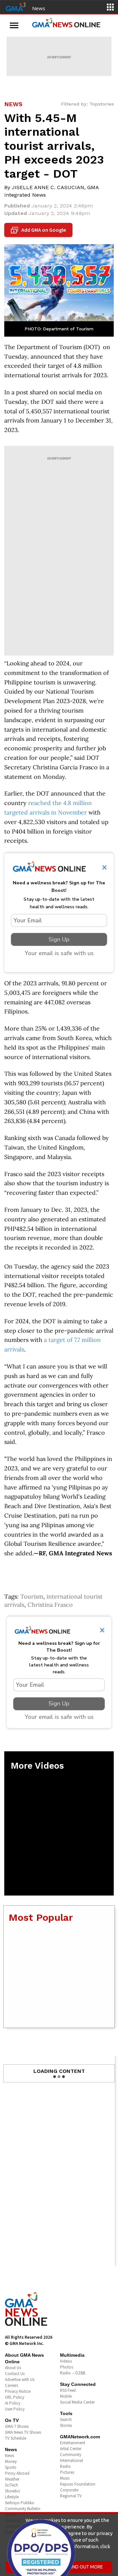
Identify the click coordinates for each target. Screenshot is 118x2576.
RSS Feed (68, 2390)
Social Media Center (77, 2402)
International (71, 2460)
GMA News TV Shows (23, 2432)
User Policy (15, 2409)
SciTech (11, 2485)
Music (65, 2478)
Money (11, 2461)
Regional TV (71, 2496)
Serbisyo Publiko (20, 2503)
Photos (67, 2367)
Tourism (32, 1596)
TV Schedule (16, 2438)
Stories (66, 2425)
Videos (66, 2361)
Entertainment (73, 2443)
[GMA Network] (16, 6)
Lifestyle (12, 2497)
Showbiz (12, 2491)
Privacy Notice (18, 2391)
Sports (10, 2467)
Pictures (67, 2472)
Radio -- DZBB (73, 2373)
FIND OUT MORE (86, 2567)
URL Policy (15, 2397)
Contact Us (15, 2374)
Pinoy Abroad (17, 2473)
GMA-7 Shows (17, 2426)
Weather (12, 2479)
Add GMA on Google (39, 230)
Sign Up (59, 939)
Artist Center (71, 2449)
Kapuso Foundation (78, 2484)
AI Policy (13, 2403)
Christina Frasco (50, 1605)
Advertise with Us (20, 2379)
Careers (11, 2385)
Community (71, 2455)
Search (66, 2419)
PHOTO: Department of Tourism (59, 329)
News (39, 8)
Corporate (69, 2490)
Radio (65, 2466)
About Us (13, 2368)
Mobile (66, 2396)
